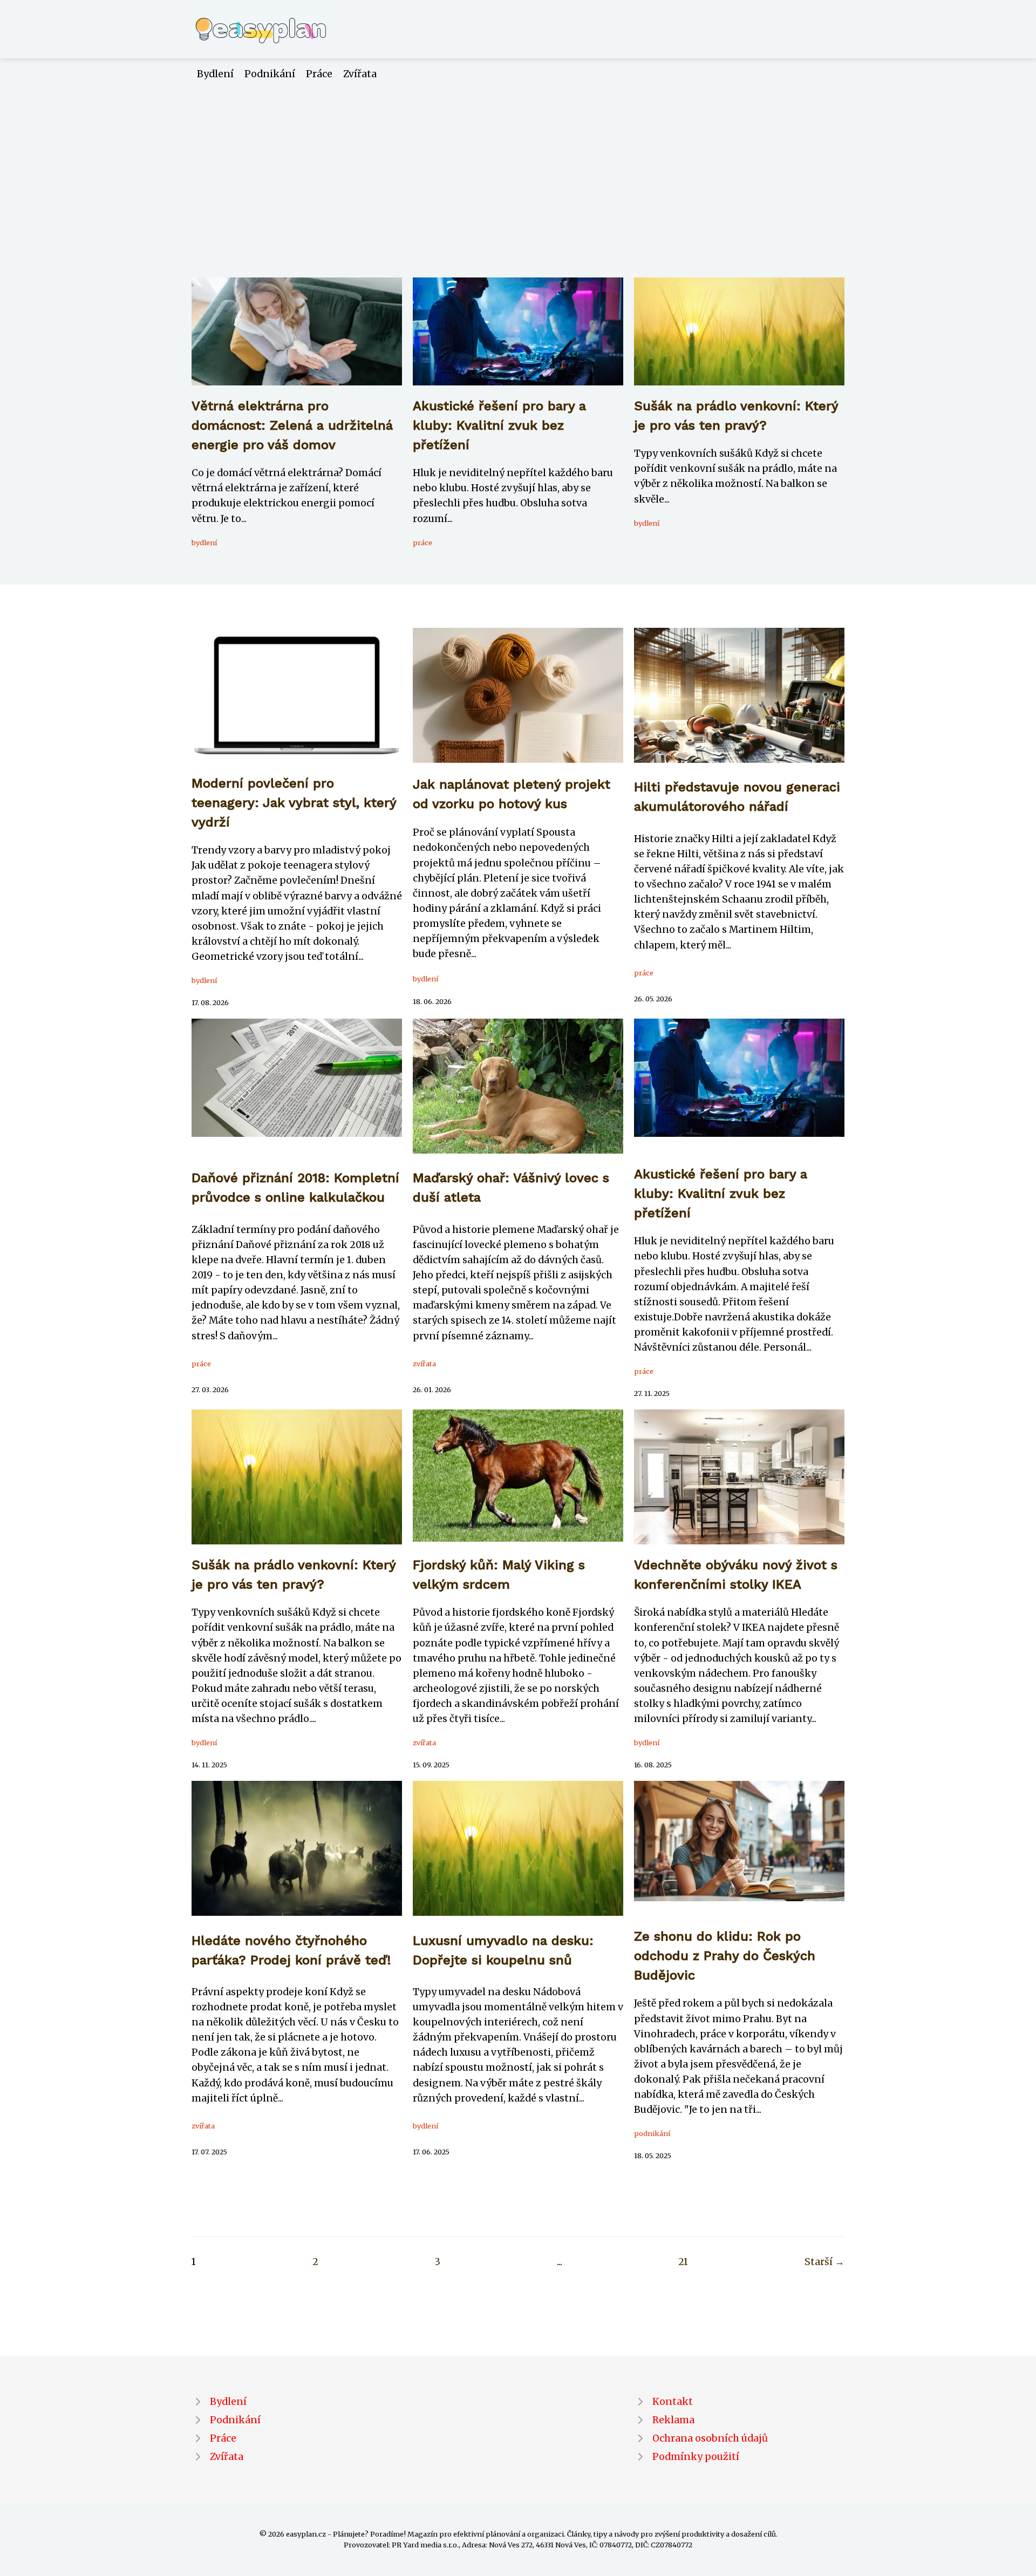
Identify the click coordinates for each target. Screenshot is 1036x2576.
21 (683, 2262)
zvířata (424, 1364)
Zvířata (360, 74)
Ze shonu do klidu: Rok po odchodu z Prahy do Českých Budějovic (725, 1956)
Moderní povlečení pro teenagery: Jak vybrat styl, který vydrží (294, 803)
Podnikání (270, 74)
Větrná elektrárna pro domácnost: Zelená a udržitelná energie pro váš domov (292, 425)
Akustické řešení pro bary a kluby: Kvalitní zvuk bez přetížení (499, 425)
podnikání (652, 2133)
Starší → (824, 2262)
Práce (319, 74)
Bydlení (215, 74)
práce (422, 543)
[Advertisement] (518, 162)
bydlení (204, 543)
